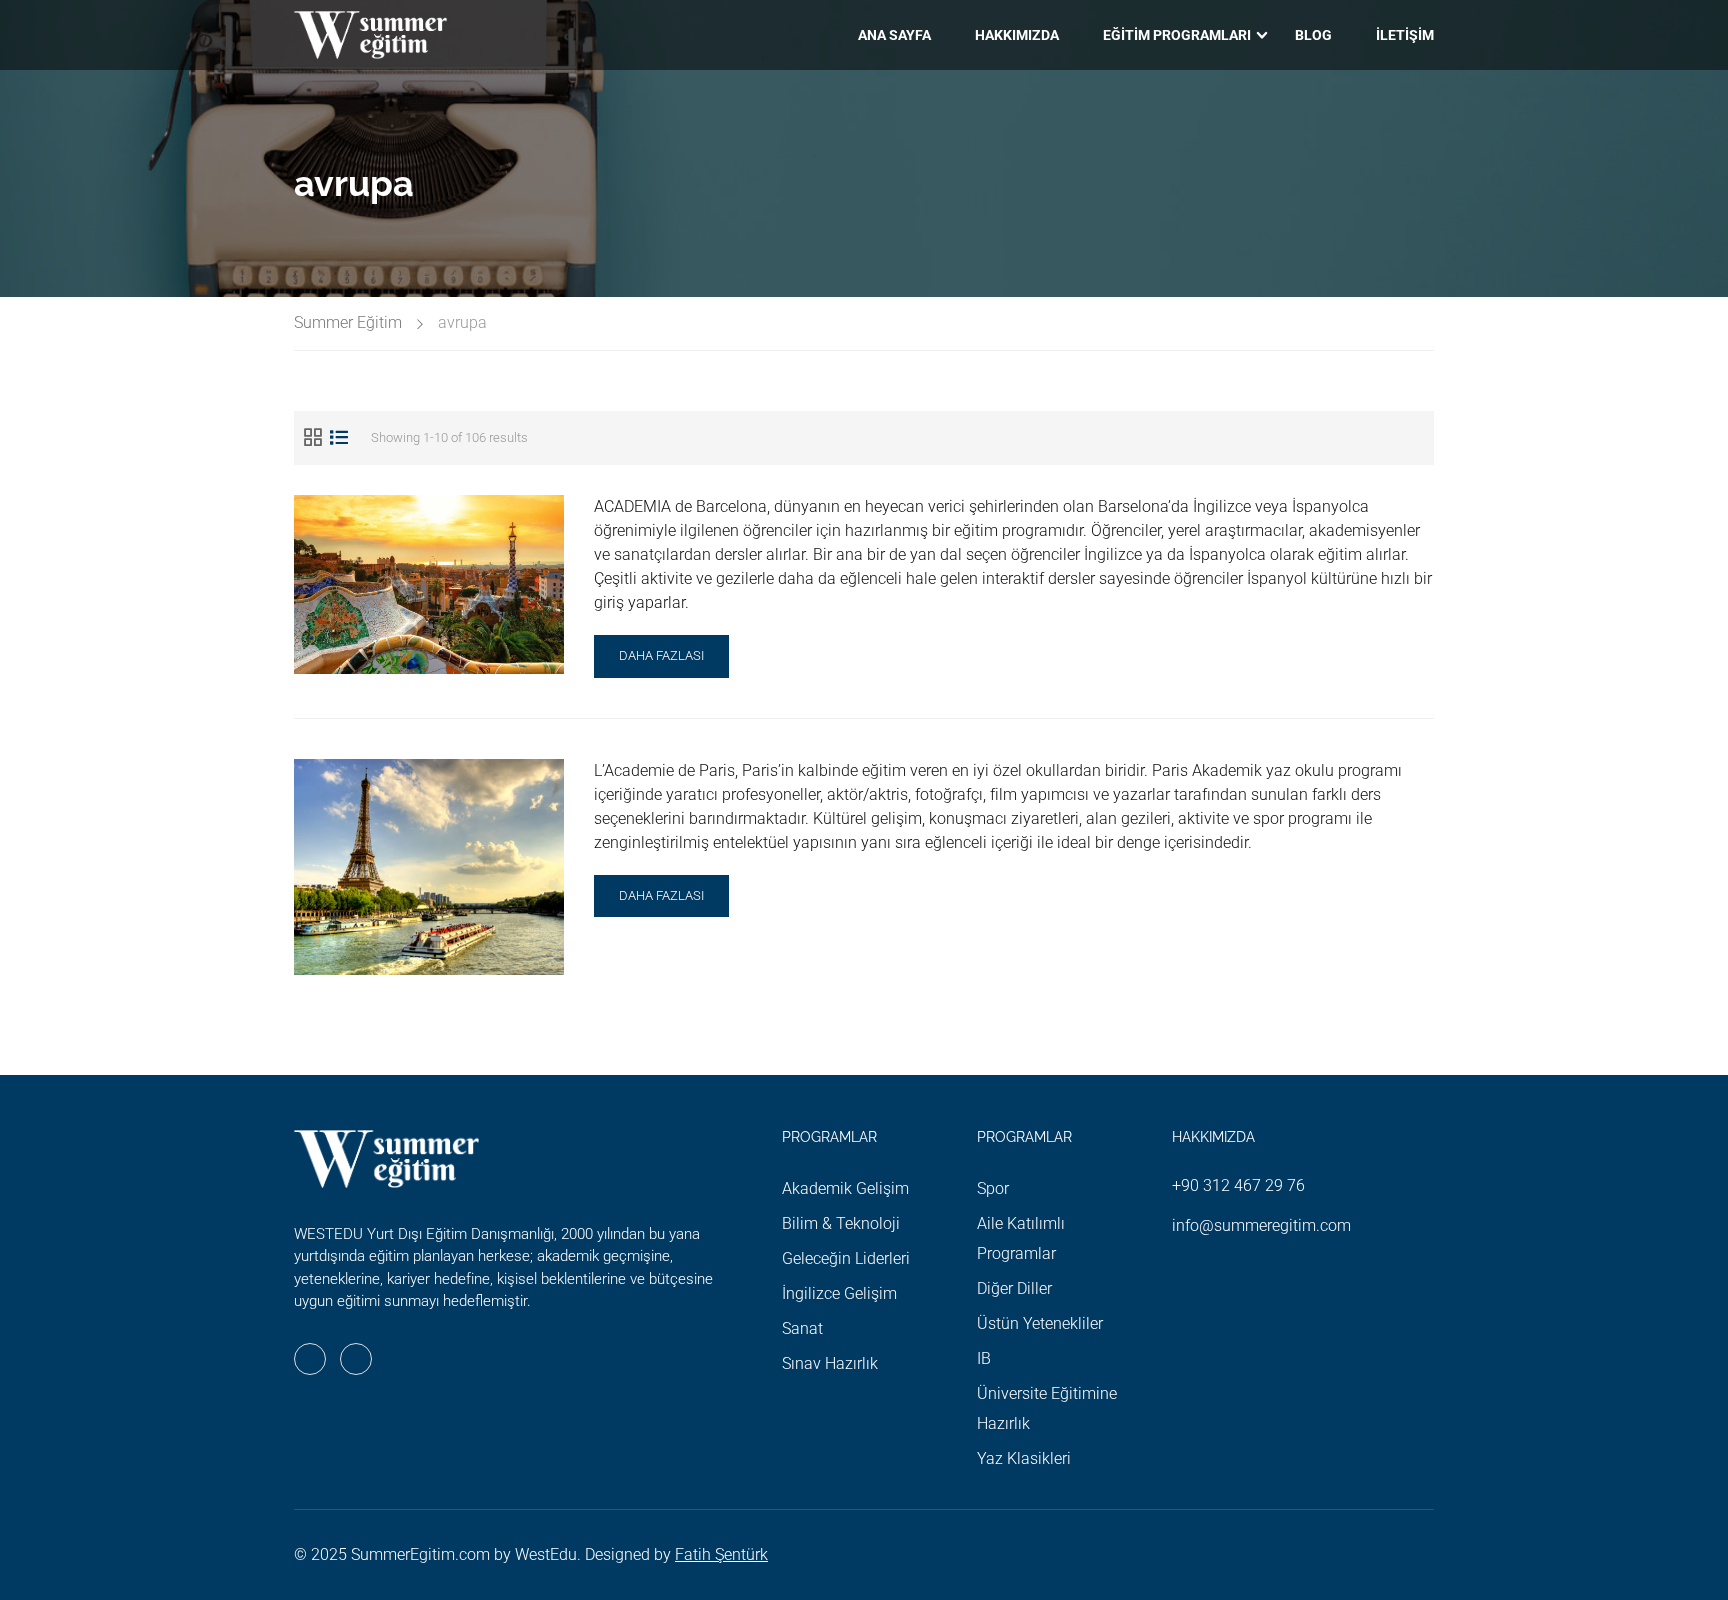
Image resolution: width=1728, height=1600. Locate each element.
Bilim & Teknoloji (841, 1223)
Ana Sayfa (894, 35)
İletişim (1405, 35)
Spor (993, 1188)
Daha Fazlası (661, 662)
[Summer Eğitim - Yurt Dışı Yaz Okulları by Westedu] (370, 35)
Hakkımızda (1017, 35)
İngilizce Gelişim (839, 1293)
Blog (1313, 35)
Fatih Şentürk (721, 1554)
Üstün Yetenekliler (1040, 1323)
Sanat (802, 1328)
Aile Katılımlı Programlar (1021, 1238)
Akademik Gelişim (845, 1188)
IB (984, 1358)
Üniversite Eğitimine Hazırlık (1047, 1408)
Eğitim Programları (1177, 35)
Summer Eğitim (348, 322)
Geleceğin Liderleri (846, 1258)
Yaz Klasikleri (1024, 1458)
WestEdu (546, 1554)
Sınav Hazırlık (830, 1363)
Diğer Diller (1014, 1288)
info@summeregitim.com (1261, 1225)
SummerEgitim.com (420, 1554)
